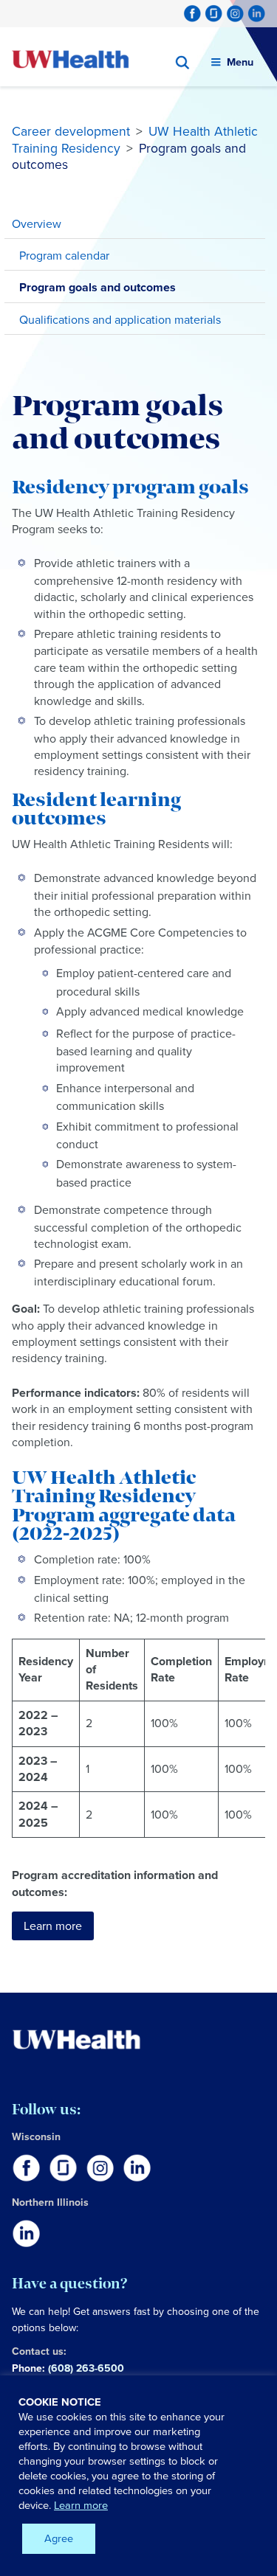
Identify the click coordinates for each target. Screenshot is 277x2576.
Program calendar (64, 256)
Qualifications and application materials (120, 320)
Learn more (53, 1926)
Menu (240, 62)
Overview (37, 224)
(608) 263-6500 (86, 2368)
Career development (71, 131)
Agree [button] (59, 2538)
